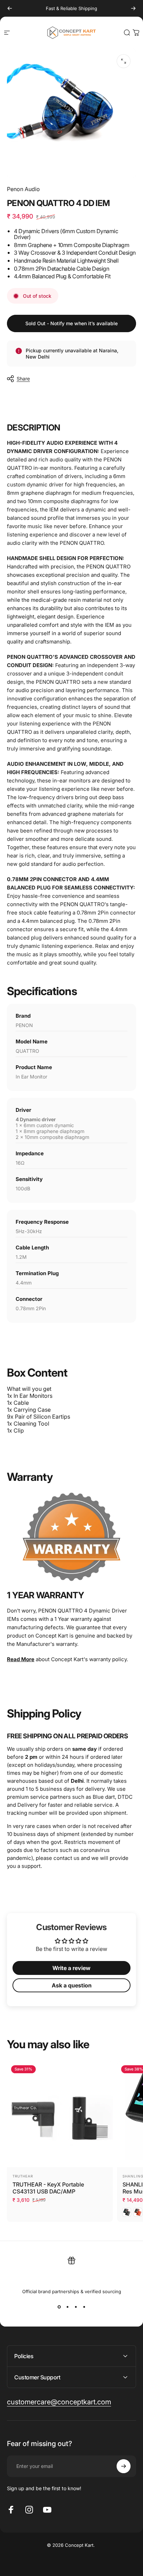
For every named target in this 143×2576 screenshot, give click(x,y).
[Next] (133, 8)
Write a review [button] (71, 1968)
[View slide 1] (59, 2307)
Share (23, 379)
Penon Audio (23, 189)
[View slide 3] (76, 2307)
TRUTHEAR (23, 2176)
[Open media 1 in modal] (124, 61)
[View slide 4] (84, 2307)
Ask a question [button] (72, 1985)
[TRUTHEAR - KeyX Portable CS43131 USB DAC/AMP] (60, 2114)
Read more (21, 1659)
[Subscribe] (124, 2466)
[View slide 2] (67, 2307)
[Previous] (10, 8)
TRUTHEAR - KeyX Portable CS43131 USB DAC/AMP (48, 2188)
